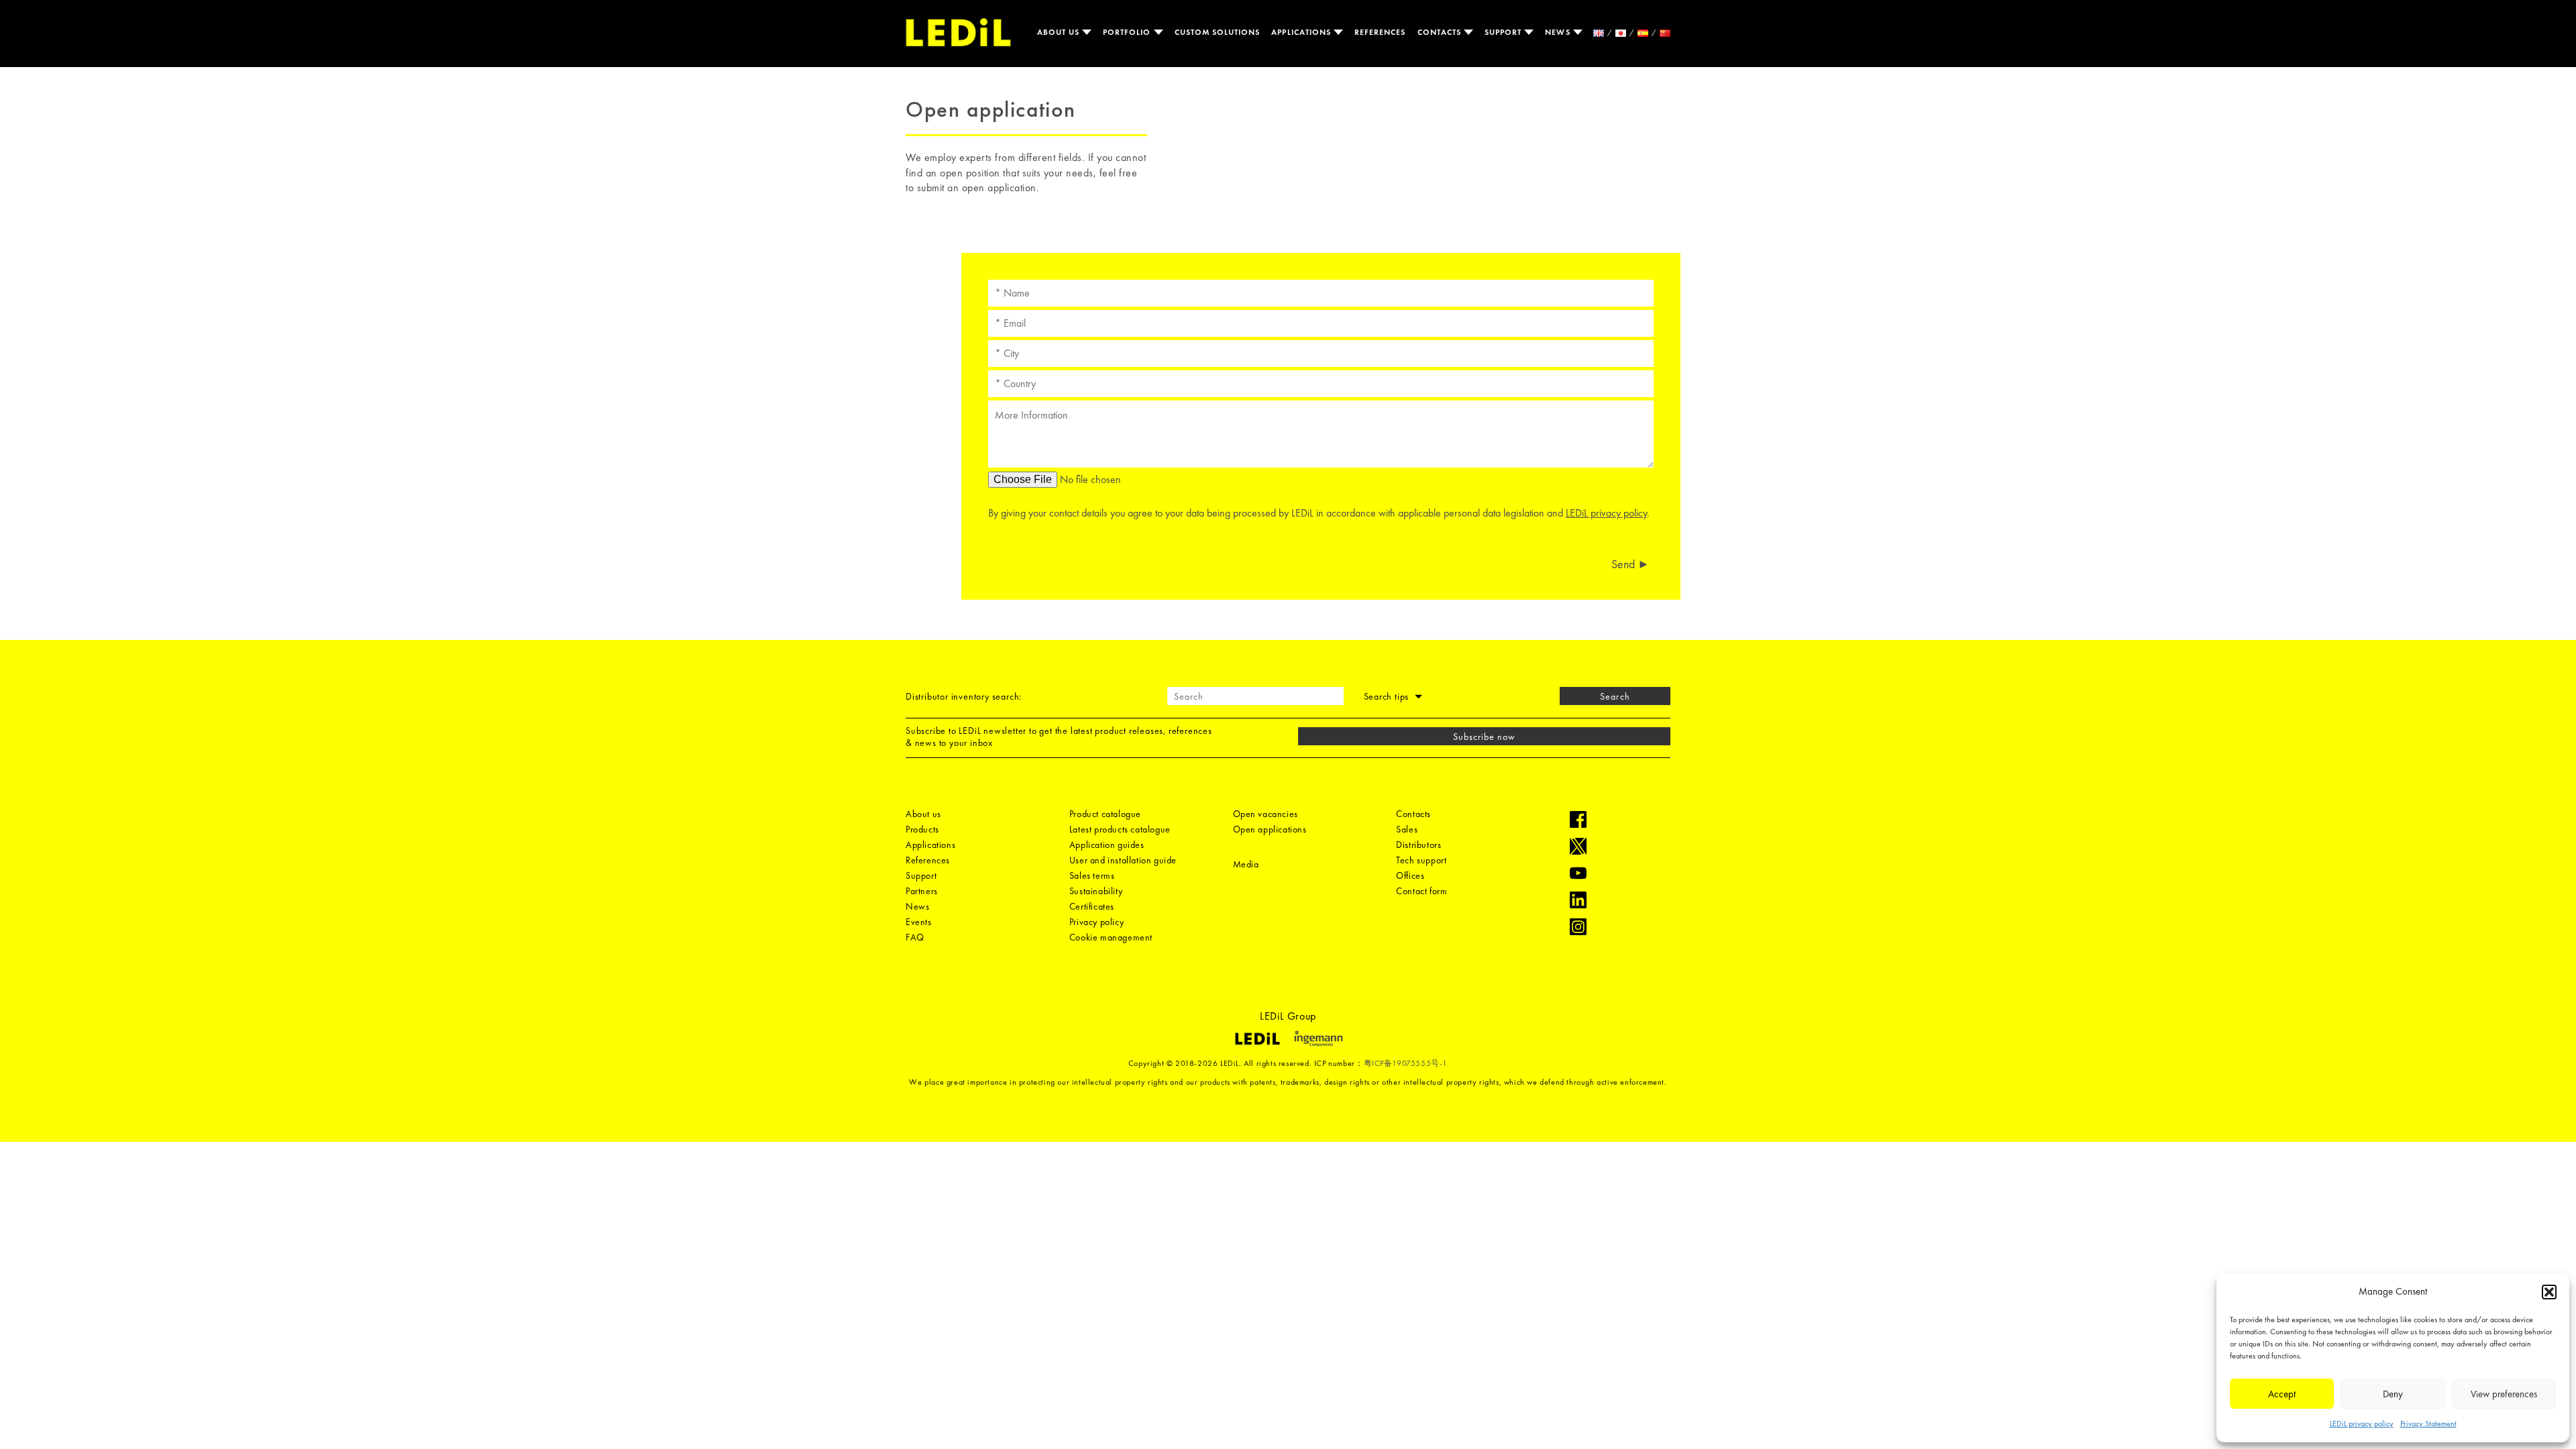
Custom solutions (1218, 32)
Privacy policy (1096, 922)
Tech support (1421, 860)
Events (919, 922)
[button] (2549, 1292)
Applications (1302, 32)
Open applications (1270, 829)
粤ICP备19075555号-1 (1406, 1063)
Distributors (1418, 845)
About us (1060, 32)
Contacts (1441, 32)
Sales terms (1092, 875)
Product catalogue (1105, 814)
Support (1504, 32)
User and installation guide (1123, 860)
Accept (2282, 1394)
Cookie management (1111, 937)
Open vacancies (1266, 814)
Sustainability (1096, 891)
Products (922, 829)
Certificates (1092, 906)
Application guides (1107, 845)
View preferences (2504, 1394)
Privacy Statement (2428, 1424)
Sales (1407, 829)
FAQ (915, 937)
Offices (1410, 875)
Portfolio (1128, 32)
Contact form (1421, 891)
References (1380, 32)
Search (1615, 696)
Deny (2393, 1394)
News (1559, 32)
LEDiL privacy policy (2362, 1424)
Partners (922, 891)
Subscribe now (1485, 737)
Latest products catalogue (1120, 829)
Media (1246, 864)
